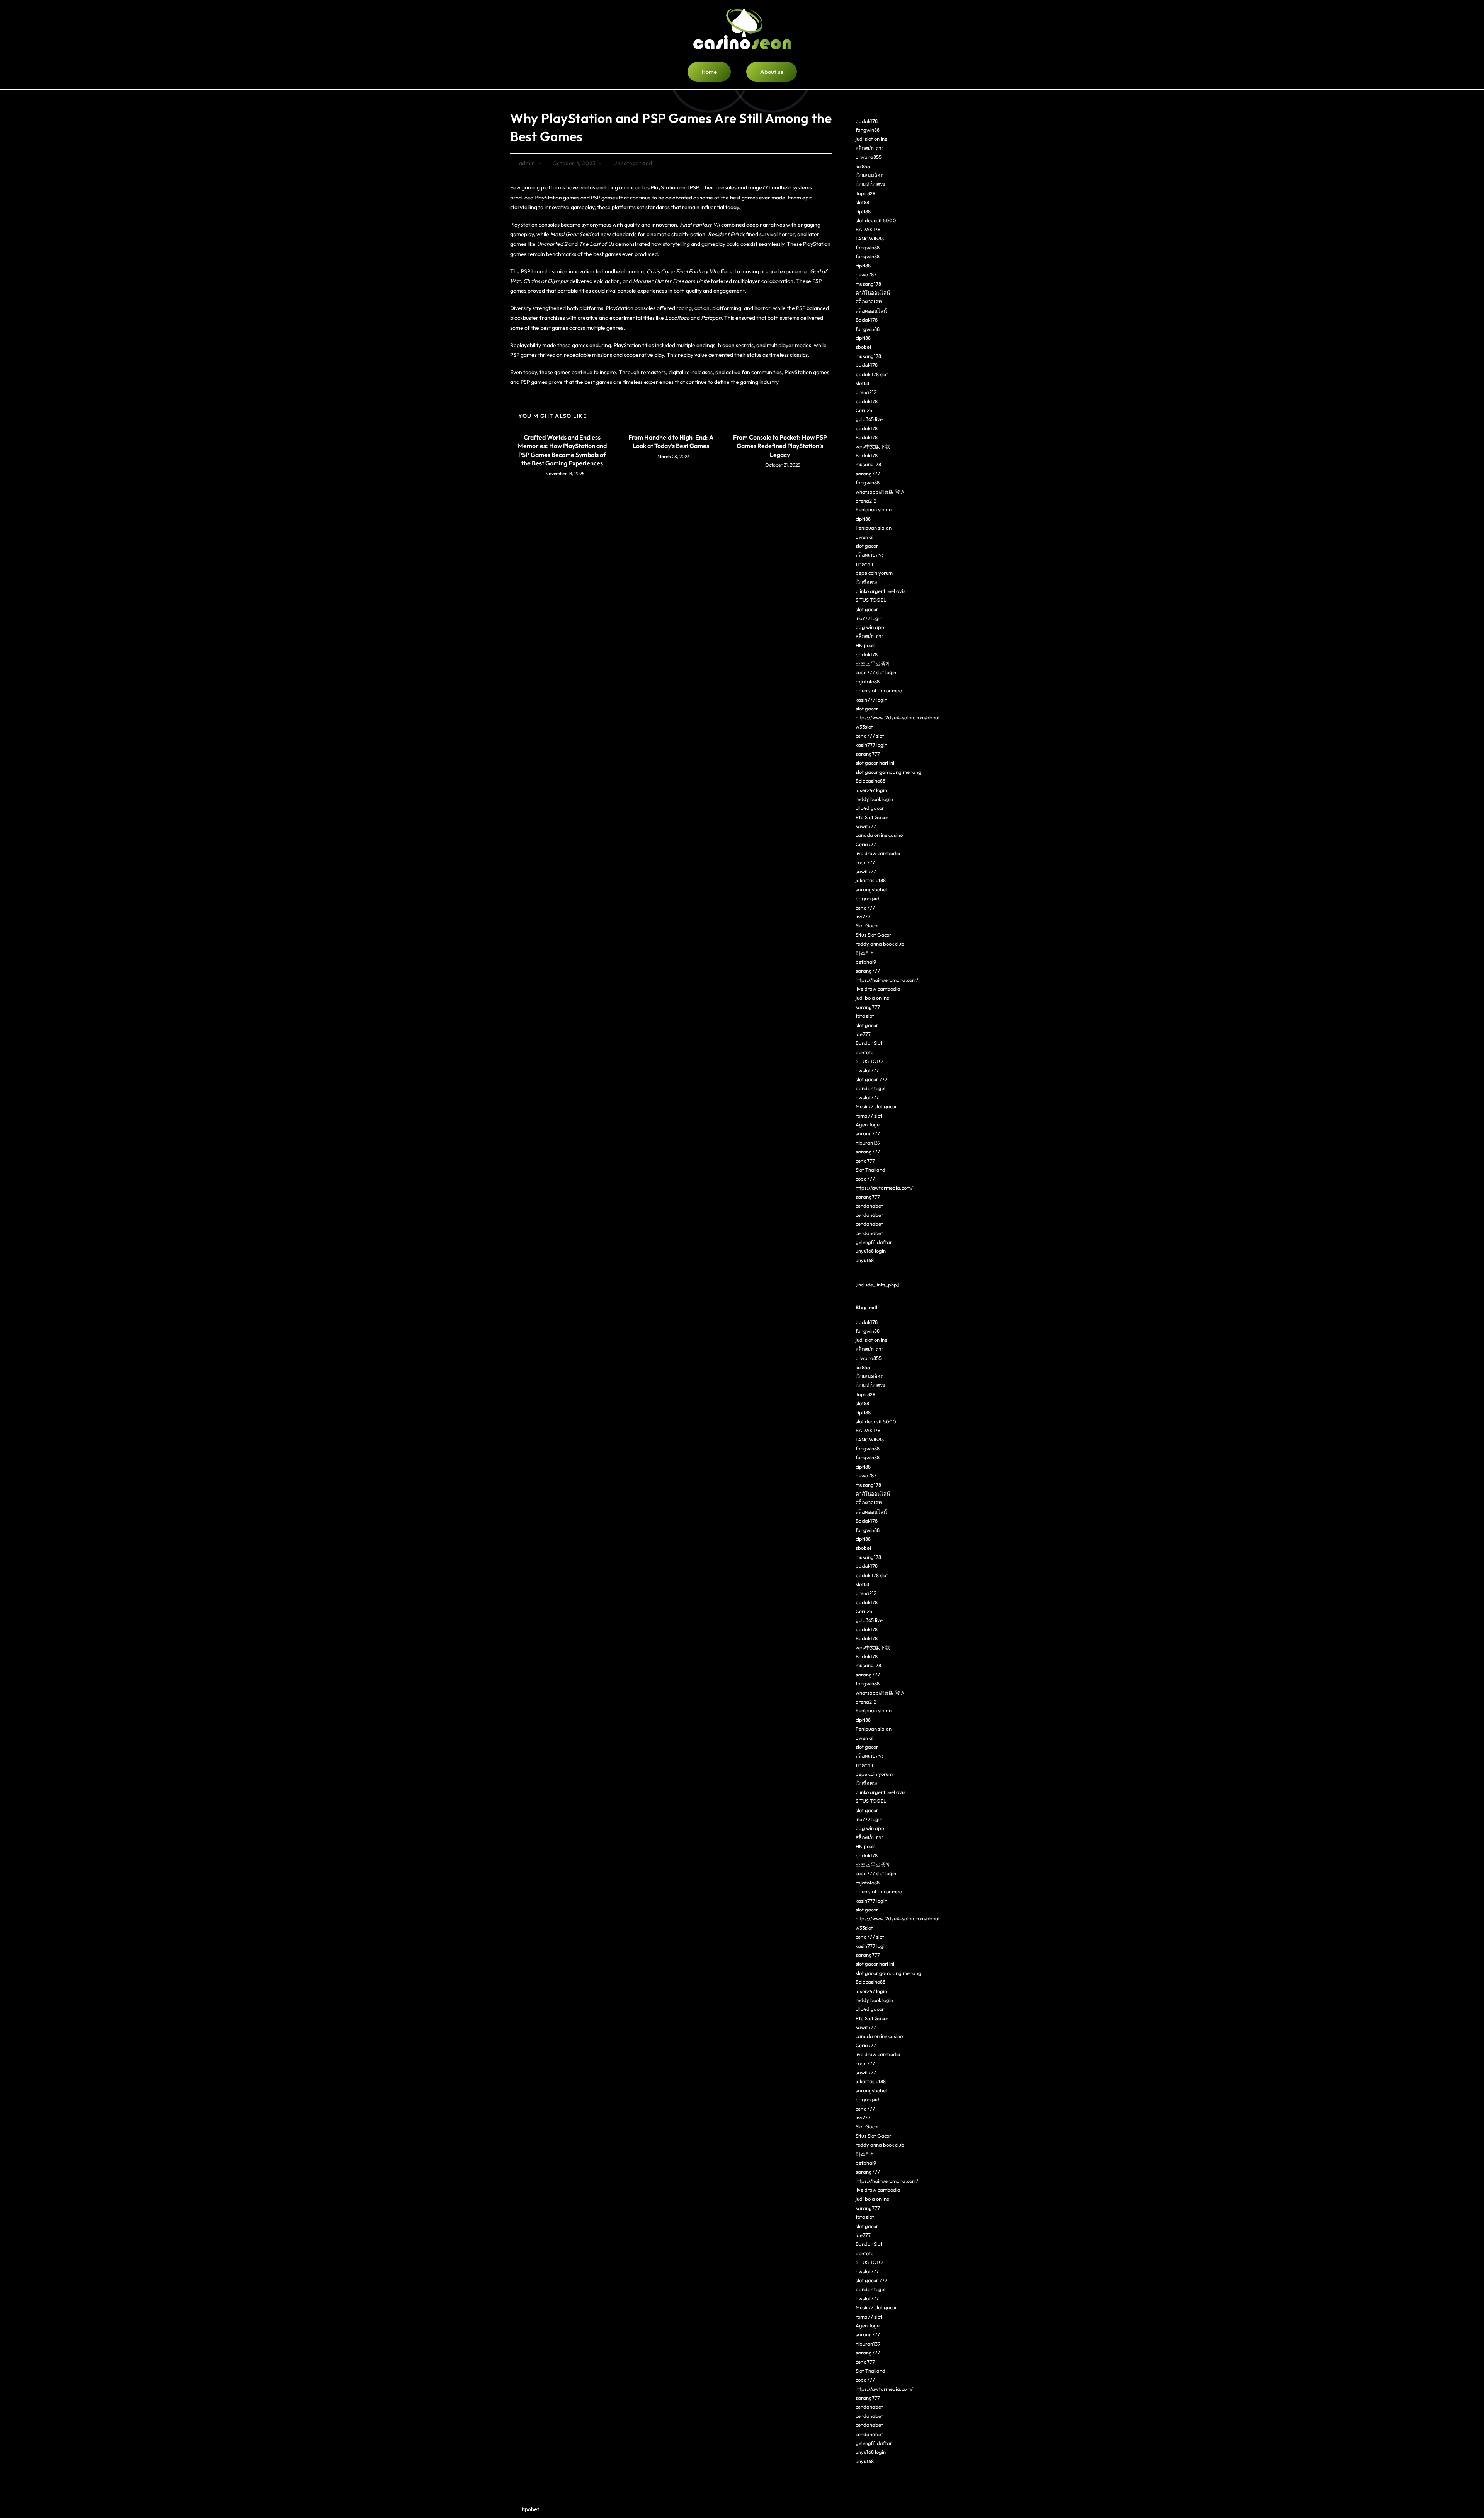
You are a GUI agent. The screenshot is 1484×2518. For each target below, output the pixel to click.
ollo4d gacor (870, 808)
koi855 (863, 166)
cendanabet (869, 1206)
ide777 (863, 1034)
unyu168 (865, 1260)
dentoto (865, 1052)
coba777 (865, 862)
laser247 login (871, 790)
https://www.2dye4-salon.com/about (898, 717)
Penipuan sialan (874, 509)
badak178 (867, 121)
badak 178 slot (872, 374)
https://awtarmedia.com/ (884, 1188)
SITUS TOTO (869, 1061)
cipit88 (863, 211)
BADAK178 (868, 229)
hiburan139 (868, 1143)
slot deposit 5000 (876, 220)
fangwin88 (868, 130)
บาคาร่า (864, 564)
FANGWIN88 (870, 239)
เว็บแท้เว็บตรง (870, 184)
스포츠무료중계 (873, 663)
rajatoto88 (868, 681)
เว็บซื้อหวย (867, 582)
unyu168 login (871, 1251)
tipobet (530, 2509)
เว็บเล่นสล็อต (870, 175)
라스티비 (866, 953)
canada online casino (879, 835)
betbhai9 (866, 962)
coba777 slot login (876, 672)
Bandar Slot (869, 1043)
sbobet (864, 347)
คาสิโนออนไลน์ (873, 293)
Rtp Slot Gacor (872, 817)
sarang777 (868, 474)
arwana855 (869, 157)
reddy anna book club (880, 944)
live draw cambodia (878, 853)
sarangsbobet (872, 889)
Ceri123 (864, 410)
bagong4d (868, 898)
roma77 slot (869, 1116)
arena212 (866, 392)
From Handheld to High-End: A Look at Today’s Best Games (671, 441)
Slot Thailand (870, 1170)
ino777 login (869, 618)
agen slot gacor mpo (879, 690)
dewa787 (866, 274)
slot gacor (867, 546)
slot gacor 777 (871, 1079)
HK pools (866, 645)
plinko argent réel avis (881, 591)
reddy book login (874, 799)
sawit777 (866, 826)
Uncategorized (633, 163)
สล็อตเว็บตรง (870, 148)
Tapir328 (865, 193)
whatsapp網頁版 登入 (880, 492)
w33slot (864, 727)
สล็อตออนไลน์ (871, 311)
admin (527, 163)
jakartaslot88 (871, 880)
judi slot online (871, 139)
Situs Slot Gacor (873, 935)
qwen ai (865, 537)
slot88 (862, 202)
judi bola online (872, 998)
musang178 (868, 284)
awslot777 (867, 1070)
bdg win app (870, 627)
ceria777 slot (870, 736)
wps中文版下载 (873, 446)
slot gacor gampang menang (888, 772)
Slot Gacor (867, 925)
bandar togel (870, 1088)
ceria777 (865, 908)
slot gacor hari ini (875, 763)
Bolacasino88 (870, 781)
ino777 (863, 917)
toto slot (865, 1016)
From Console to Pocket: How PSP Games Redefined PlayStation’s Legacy (780, 446)
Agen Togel (868, 1124)
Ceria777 (866, 844)
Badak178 (867, 320)
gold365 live (869, 419)
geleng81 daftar (874, 1242)
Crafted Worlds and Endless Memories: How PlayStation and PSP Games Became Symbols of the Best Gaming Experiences (562, 450)
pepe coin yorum (874, 573)
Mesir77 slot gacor (876, 1106)
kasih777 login (871, 700)
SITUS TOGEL (871, 600)
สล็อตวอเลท (869, 302)
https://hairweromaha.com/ (887, 980)
